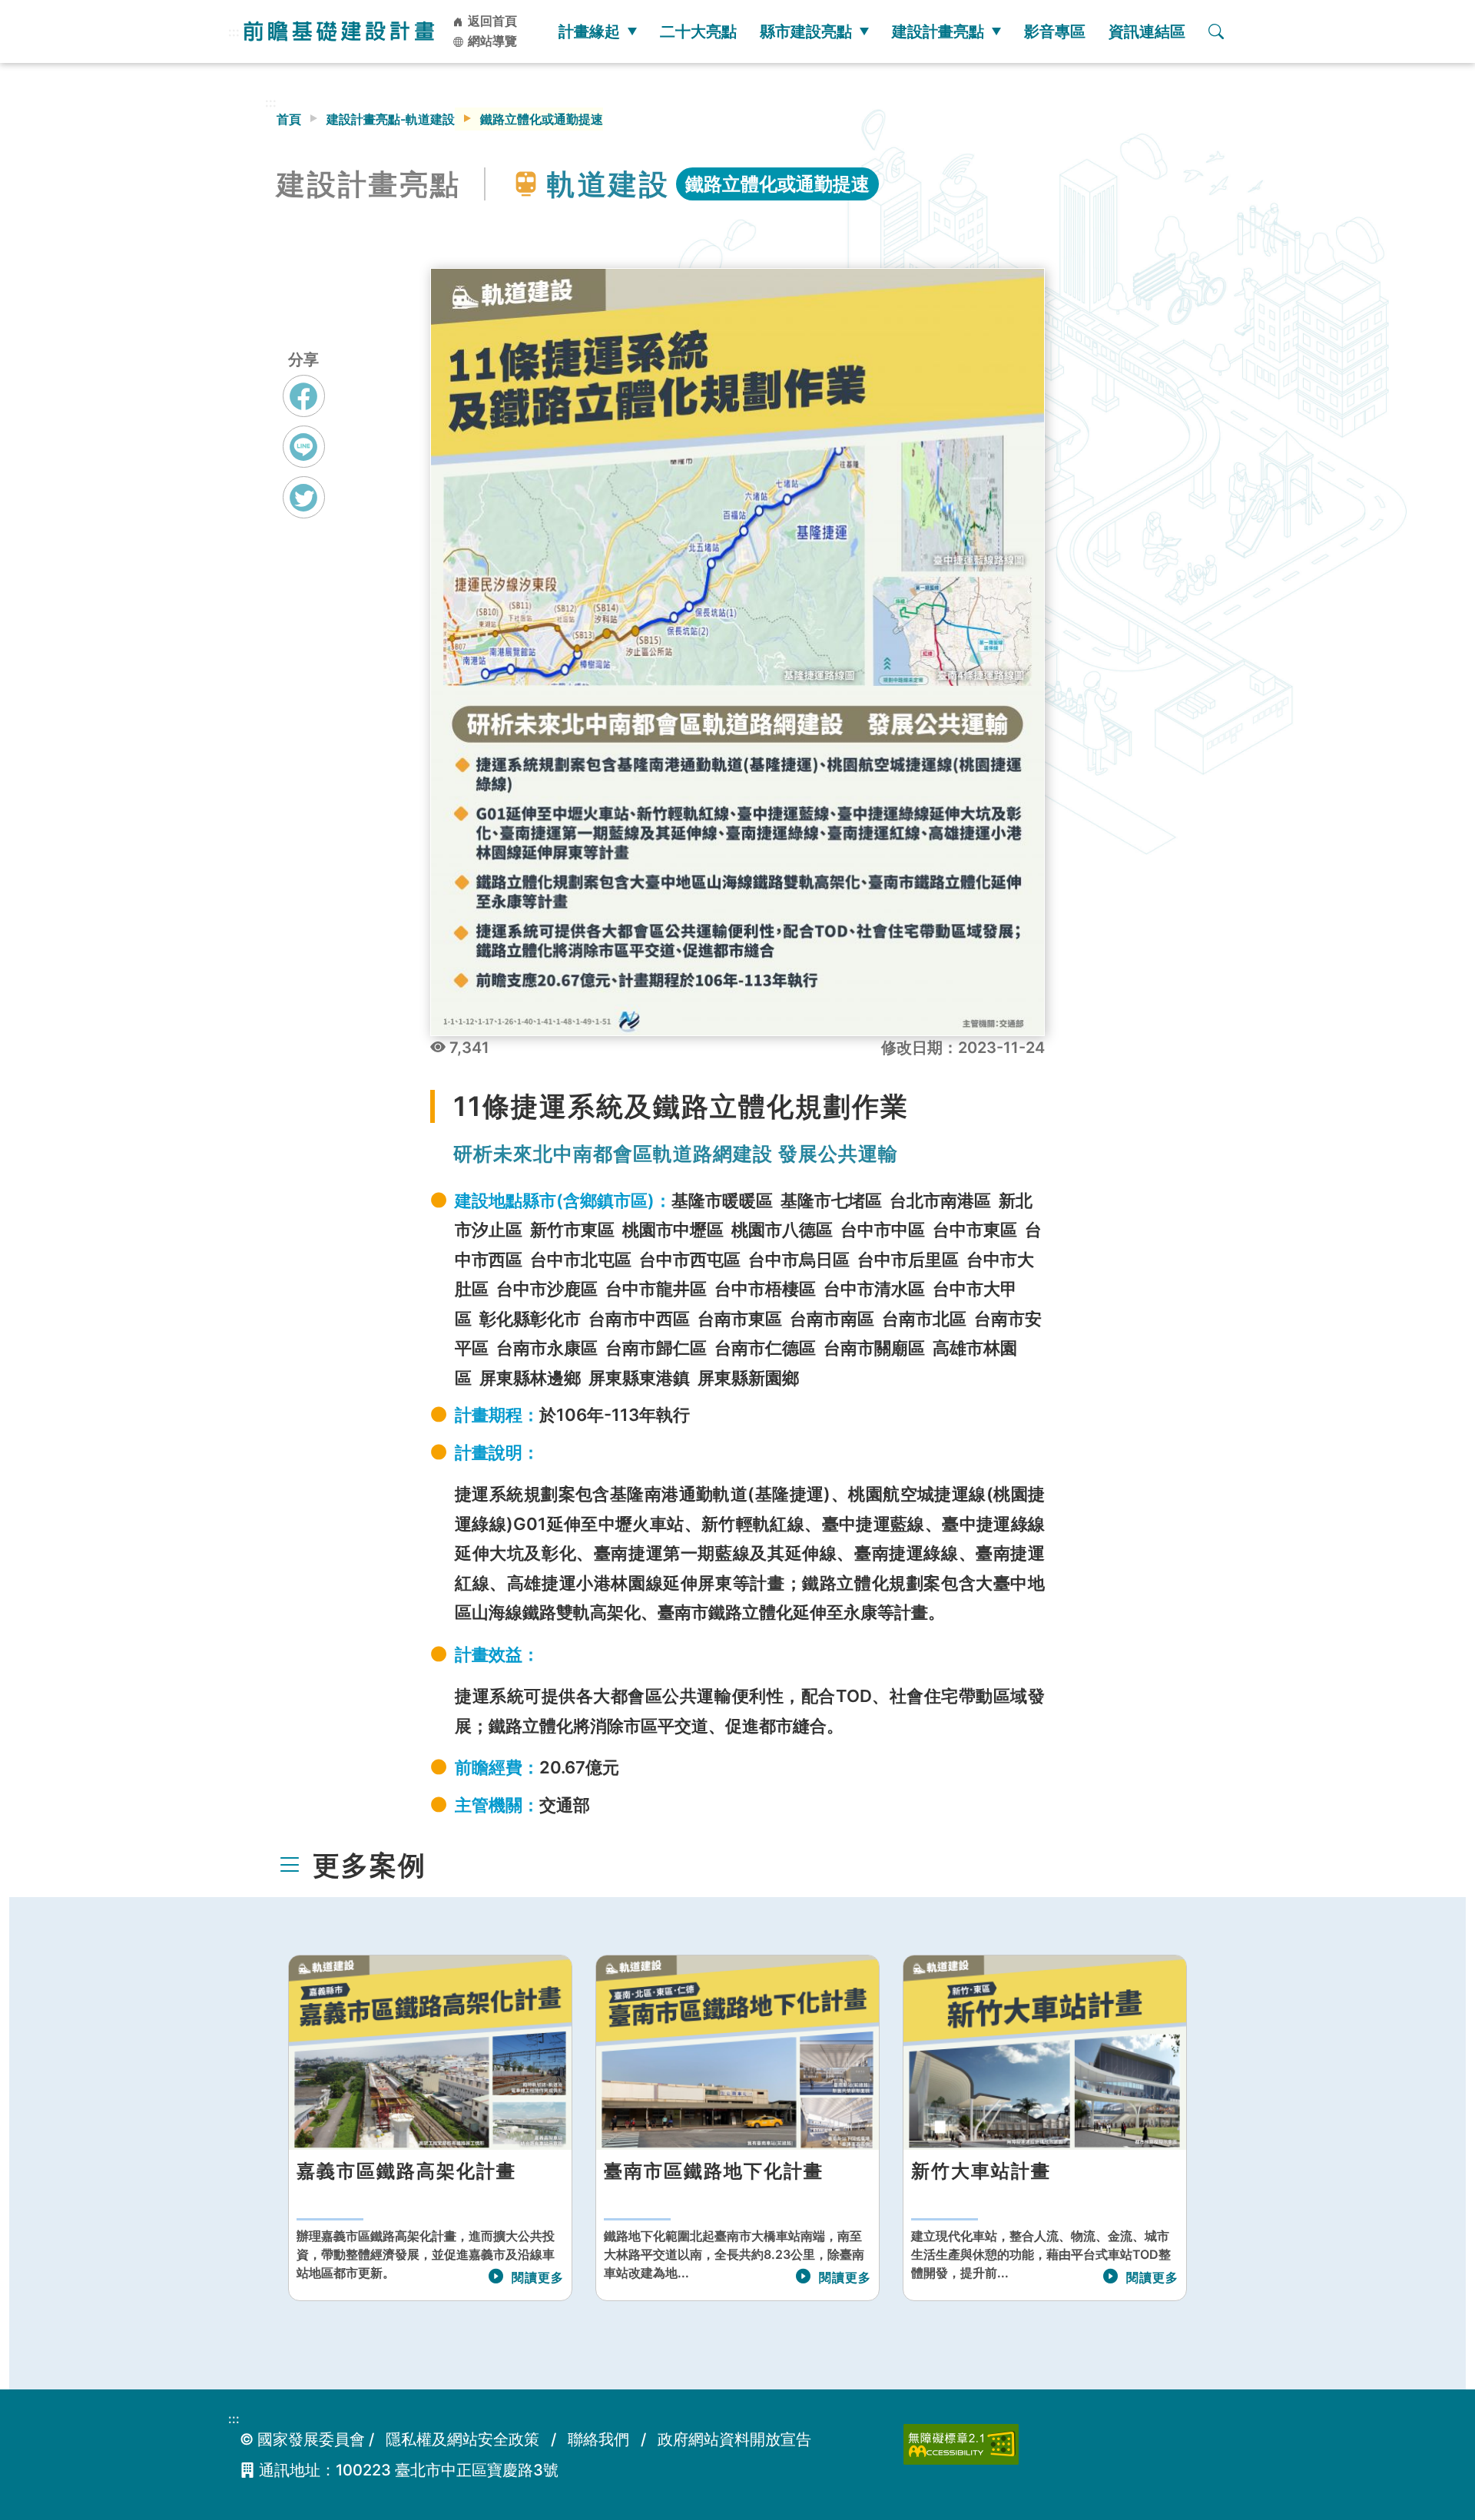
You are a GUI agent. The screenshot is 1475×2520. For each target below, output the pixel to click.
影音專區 (1055, 31)
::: (234, 31)
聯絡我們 (598, 2439)
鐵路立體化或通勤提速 (777, 184)
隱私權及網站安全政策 (462, 2439)
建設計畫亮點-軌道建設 (391, 119)
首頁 (289, 119)
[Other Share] (304, 497)
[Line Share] (304, 447)
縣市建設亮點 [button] (806, 31)
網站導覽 (491, 41)
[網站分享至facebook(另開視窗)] (304, 410)
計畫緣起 (589, 31)
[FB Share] (304, 396)
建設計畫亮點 (938, 31)
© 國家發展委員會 (302, 2439)
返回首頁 (491, 21)
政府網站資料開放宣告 (734, 2439)
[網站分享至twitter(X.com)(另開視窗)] (304, 512)
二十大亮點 (698, 31)
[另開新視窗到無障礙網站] (961, 2443)
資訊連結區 (1147, 31)
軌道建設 (608, 184)
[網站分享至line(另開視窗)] (304, 461)
